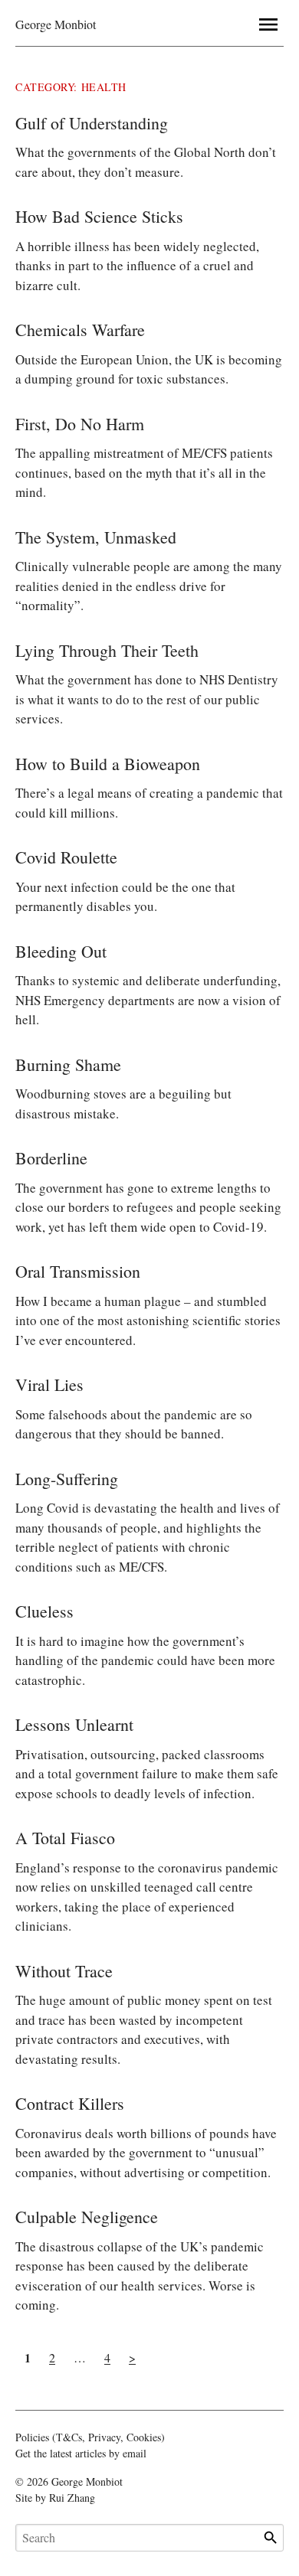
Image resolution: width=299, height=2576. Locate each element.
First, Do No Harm (80, 424)
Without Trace (64, 1971)
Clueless (44, 1611)
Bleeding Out (61, 951)
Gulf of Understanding (92, 123)
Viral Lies (49, 1384)
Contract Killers (70, 2103)
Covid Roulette (66, 857)
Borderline (51, 1158)
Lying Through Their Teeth (107, 650)
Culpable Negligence (87, 2217)
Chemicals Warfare (80, 330)
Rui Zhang (72, 2498)
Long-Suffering (67, 1479)
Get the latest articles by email (81, 2453)
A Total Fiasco (65, 1838)
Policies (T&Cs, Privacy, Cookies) (90, 2437)
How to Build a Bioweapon (108, 764)
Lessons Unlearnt (74, 1724)
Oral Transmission (78, 1271)
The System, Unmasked (96, 537)
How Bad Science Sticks (99, 216)
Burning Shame (68, 1064)
